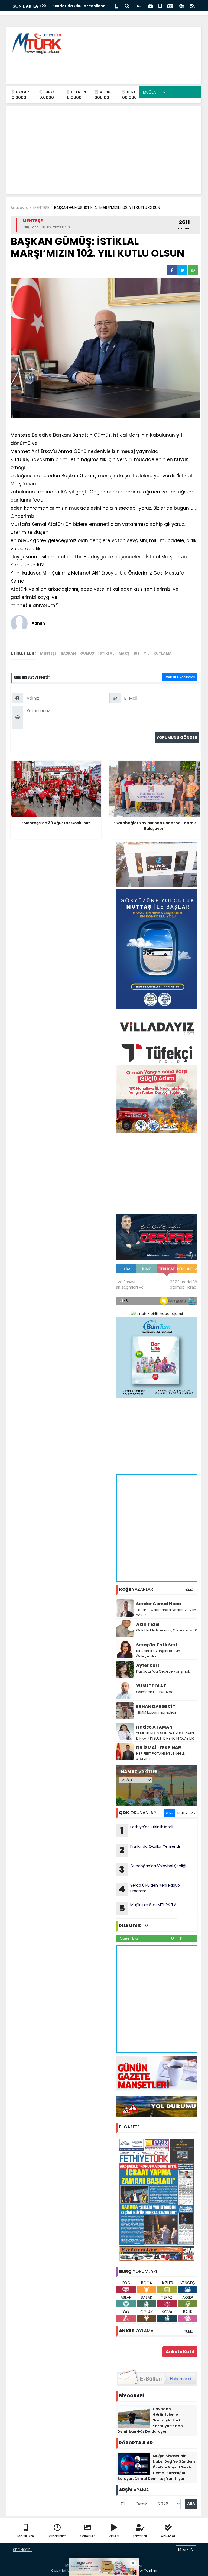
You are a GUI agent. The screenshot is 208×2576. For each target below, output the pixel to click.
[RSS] (193, 6)
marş (124, 653)
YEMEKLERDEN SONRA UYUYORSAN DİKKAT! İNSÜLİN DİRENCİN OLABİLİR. (165, 1736)
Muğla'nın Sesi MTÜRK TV (148, 1908)
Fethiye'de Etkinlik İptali (147, 1830)
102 (136, 653)
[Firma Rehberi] (150, 6)
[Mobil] (117, 6)
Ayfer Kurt (148, 1665)
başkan (68, 653)
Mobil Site (26, 2536)
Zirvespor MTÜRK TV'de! (76, 6)
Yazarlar (140, 2536)
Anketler (168, 2536)
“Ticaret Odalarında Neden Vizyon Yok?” (166, 1612)
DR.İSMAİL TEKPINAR (159, 1748)
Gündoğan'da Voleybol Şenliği (153, 1869)
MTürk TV (186, 2549)
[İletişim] (139, 6)
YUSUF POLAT (151, 1686)
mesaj (128, 451)
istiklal (106, 653)
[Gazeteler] (170, 6)
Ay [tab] (193, 1813)
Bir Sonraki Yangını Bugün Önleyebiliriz (158, 1654)
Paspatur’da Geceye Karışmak (163, 1671)
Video (114, 2536)
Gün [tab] (170, 1813)
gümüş (87, 653)
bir (116, 451)
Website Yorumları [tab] (180, 677)
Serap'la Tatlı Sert (157, 1645)
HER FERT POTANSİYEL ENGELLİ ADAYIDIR (161, 1756)
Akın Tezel (148, 1624)
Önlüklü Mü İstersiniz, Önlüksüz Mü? (167, 1630)
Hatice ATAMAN (154, 1727)
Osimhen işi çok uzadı (155, 1692)
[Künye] (182, 6)
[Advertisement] (99, 68)
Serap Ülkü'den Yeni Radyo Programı (149, 1889)
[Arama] (127, 6)
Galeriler (87, 2536)
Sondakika (57, 2536)
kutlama (163, 653)
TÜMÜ (188, 1590)
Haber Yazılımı (145, 2570)
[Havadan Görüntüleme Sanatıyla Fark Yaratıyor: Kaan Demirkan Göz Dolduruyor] (134, 2417)
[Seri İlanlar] (160, 6)
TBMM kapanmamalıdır (156, 1712)
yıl (179, 435)
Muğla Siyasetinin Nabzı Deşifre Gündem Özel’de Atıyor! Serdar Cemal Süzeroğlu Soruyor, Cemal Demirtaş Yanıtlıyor (156, 2467)
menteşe (48, 653)
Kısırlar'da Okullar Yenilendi (150, 1850)
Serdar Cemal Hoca (159, 1604)
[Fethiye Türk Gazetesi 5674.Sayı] (157, 2200)
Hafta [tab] (182, 1813)
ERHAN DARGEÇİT (156, 1706)
